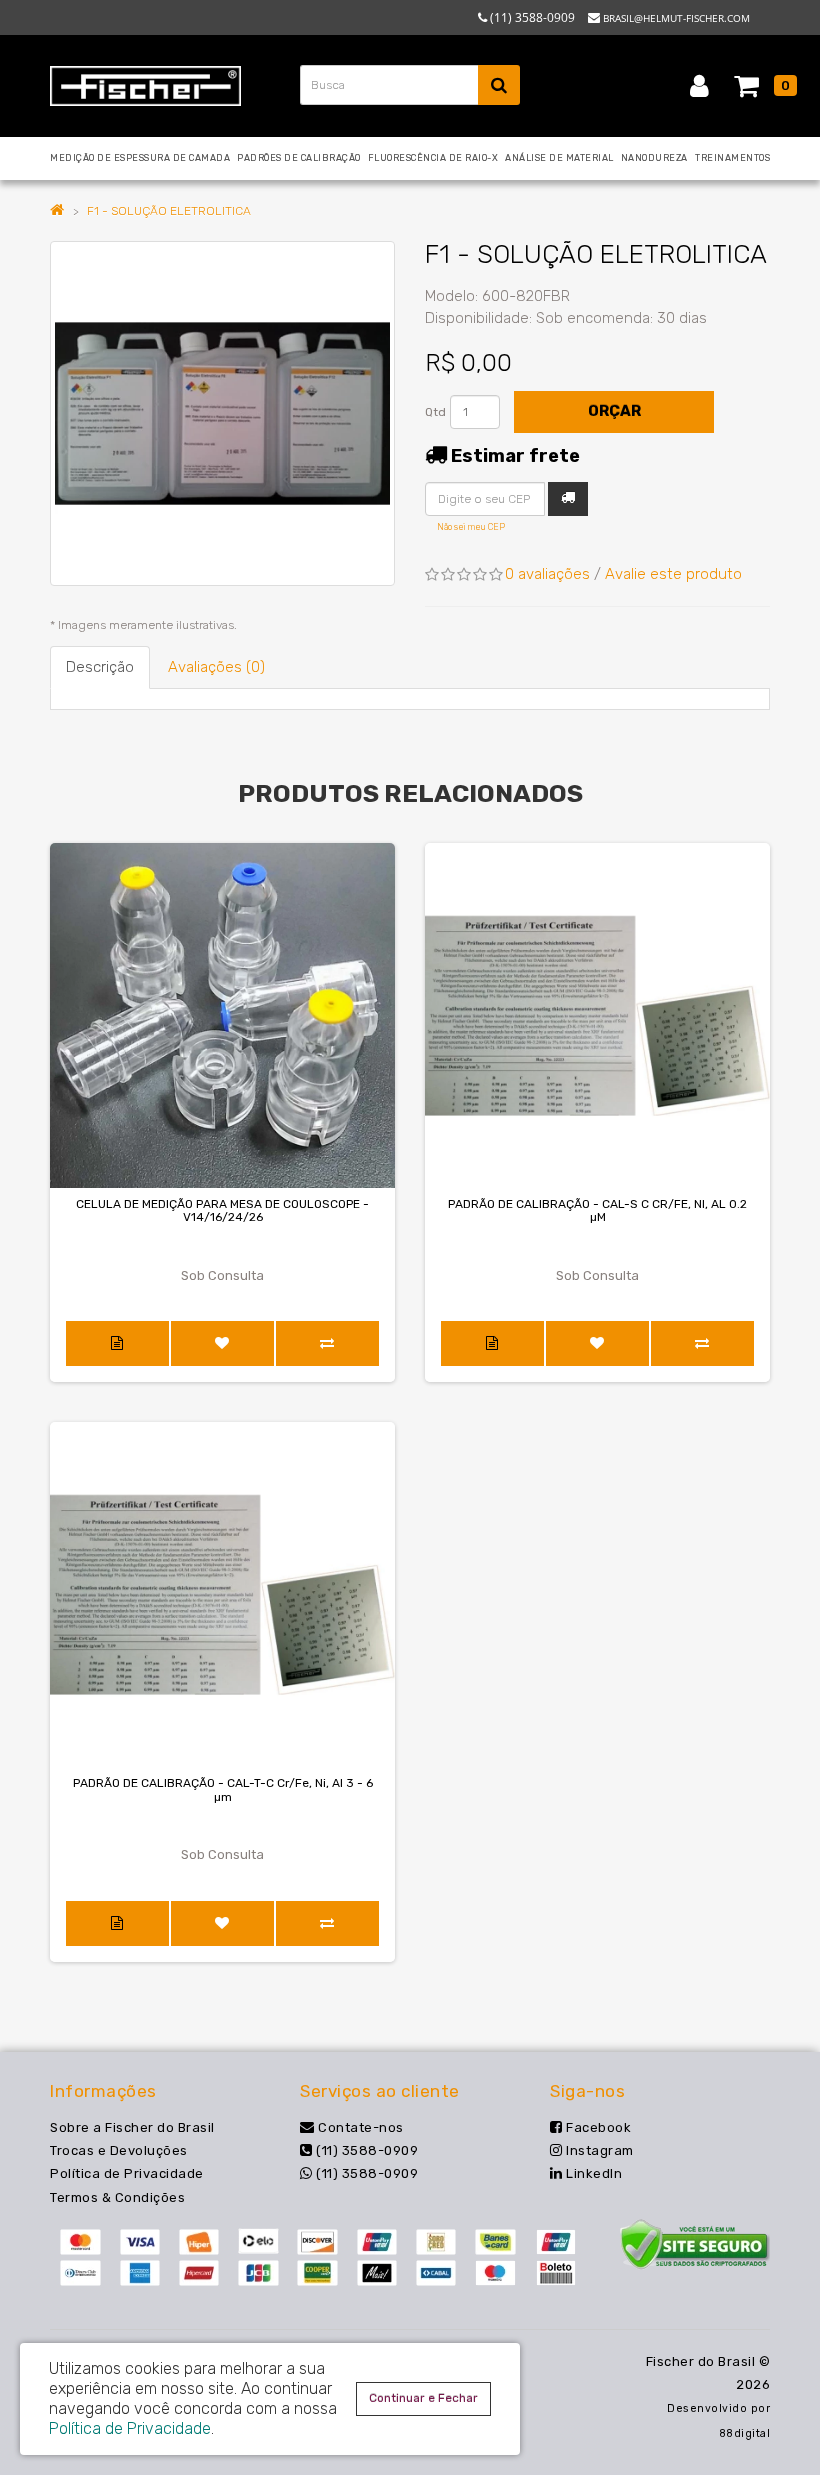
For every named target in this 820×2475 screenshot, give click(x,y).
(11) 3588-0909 (365, 2150)
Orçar (614, 411)
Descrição (100, 667)
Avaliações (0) (216, 667)
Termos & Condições (117, 2197)
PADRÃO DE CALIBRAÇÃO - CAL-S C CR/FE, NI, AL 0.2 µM (597, 1210)
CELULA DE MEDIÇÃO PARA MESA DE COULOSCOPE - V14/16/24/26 (222, 1210)
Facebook (597, 2127)
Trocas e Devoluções (119, 2150)
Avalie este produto (673, 574)
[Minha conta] (699, 85)
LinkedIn (592, 2173)
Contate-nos (359, 2127)
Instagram (598, 2150)
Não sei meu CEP (471, 527)
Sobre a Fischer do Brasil (132, 2127)
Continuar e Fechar (423, 2398)
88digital (745, 2433)
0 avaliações (547, 574)
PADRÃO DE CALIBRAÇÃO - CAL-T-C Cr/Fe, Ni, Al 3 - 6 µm (223, 1789)
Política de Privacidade (127, 2173)
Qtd (435, 412)
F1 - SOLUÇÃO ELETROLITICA (169, 211)
